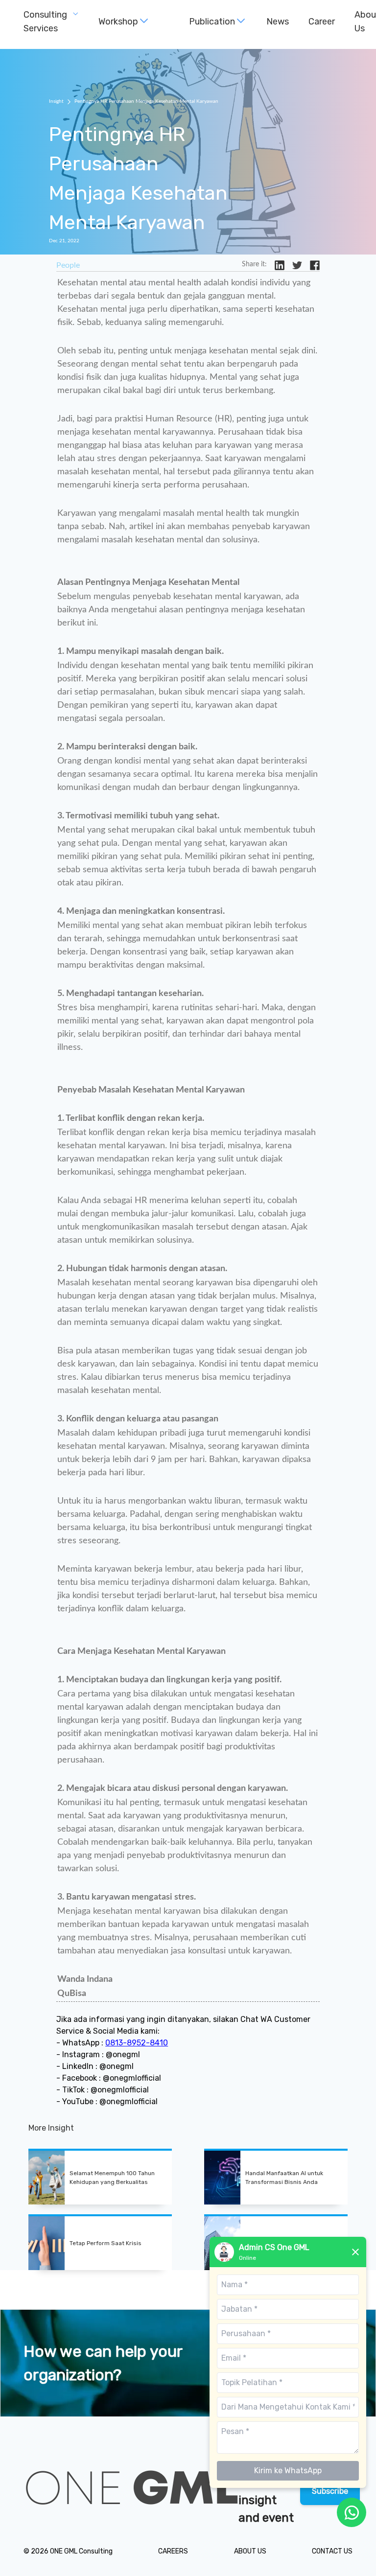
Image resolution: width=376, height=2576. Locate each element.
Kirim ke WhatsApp (288, 2471)
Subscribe (330, 2491)
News (278, 22)
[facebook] (315, 265)
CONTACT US (332, 2551)
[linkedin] (280, 265)
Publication (212, 22)
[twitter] (297, 265)
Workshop (118, 22)
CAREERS (173, 2551)
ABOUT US (250, 2551)
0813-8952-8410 (137, 2043)
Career (322, 22)
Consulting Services (45, 22)
